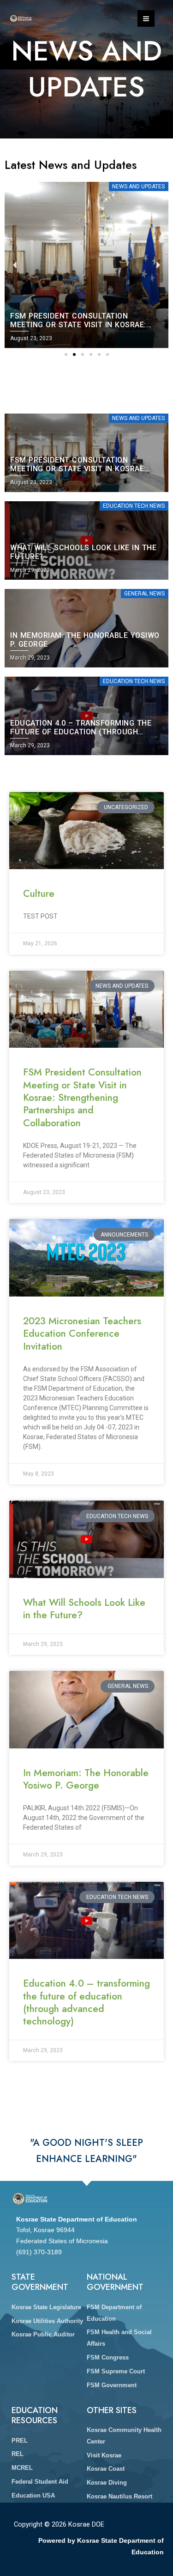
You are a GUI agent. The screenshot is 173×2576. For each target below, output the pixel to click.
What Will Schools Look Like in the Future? (84, 1609)
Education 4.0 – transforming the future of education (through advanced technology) (86, 2002)
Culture (39, 894)
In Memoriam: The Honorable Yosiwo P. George (86, 1779)
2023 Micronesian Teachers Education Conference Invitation (82, 1334)
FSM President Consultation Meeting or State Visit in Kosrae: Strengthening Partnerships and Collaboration (82, 1097)
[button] (66, 354)
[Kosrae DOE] (21, 19)
